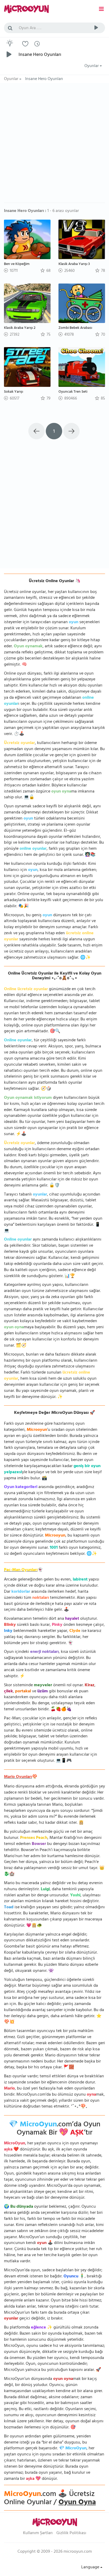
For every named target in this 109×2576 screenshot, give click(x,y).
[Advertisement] (54, 145)
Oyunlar (92, 66)
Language (91, 2568)
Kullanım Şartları (38, 2533)
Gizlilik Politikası (71, 2533)
